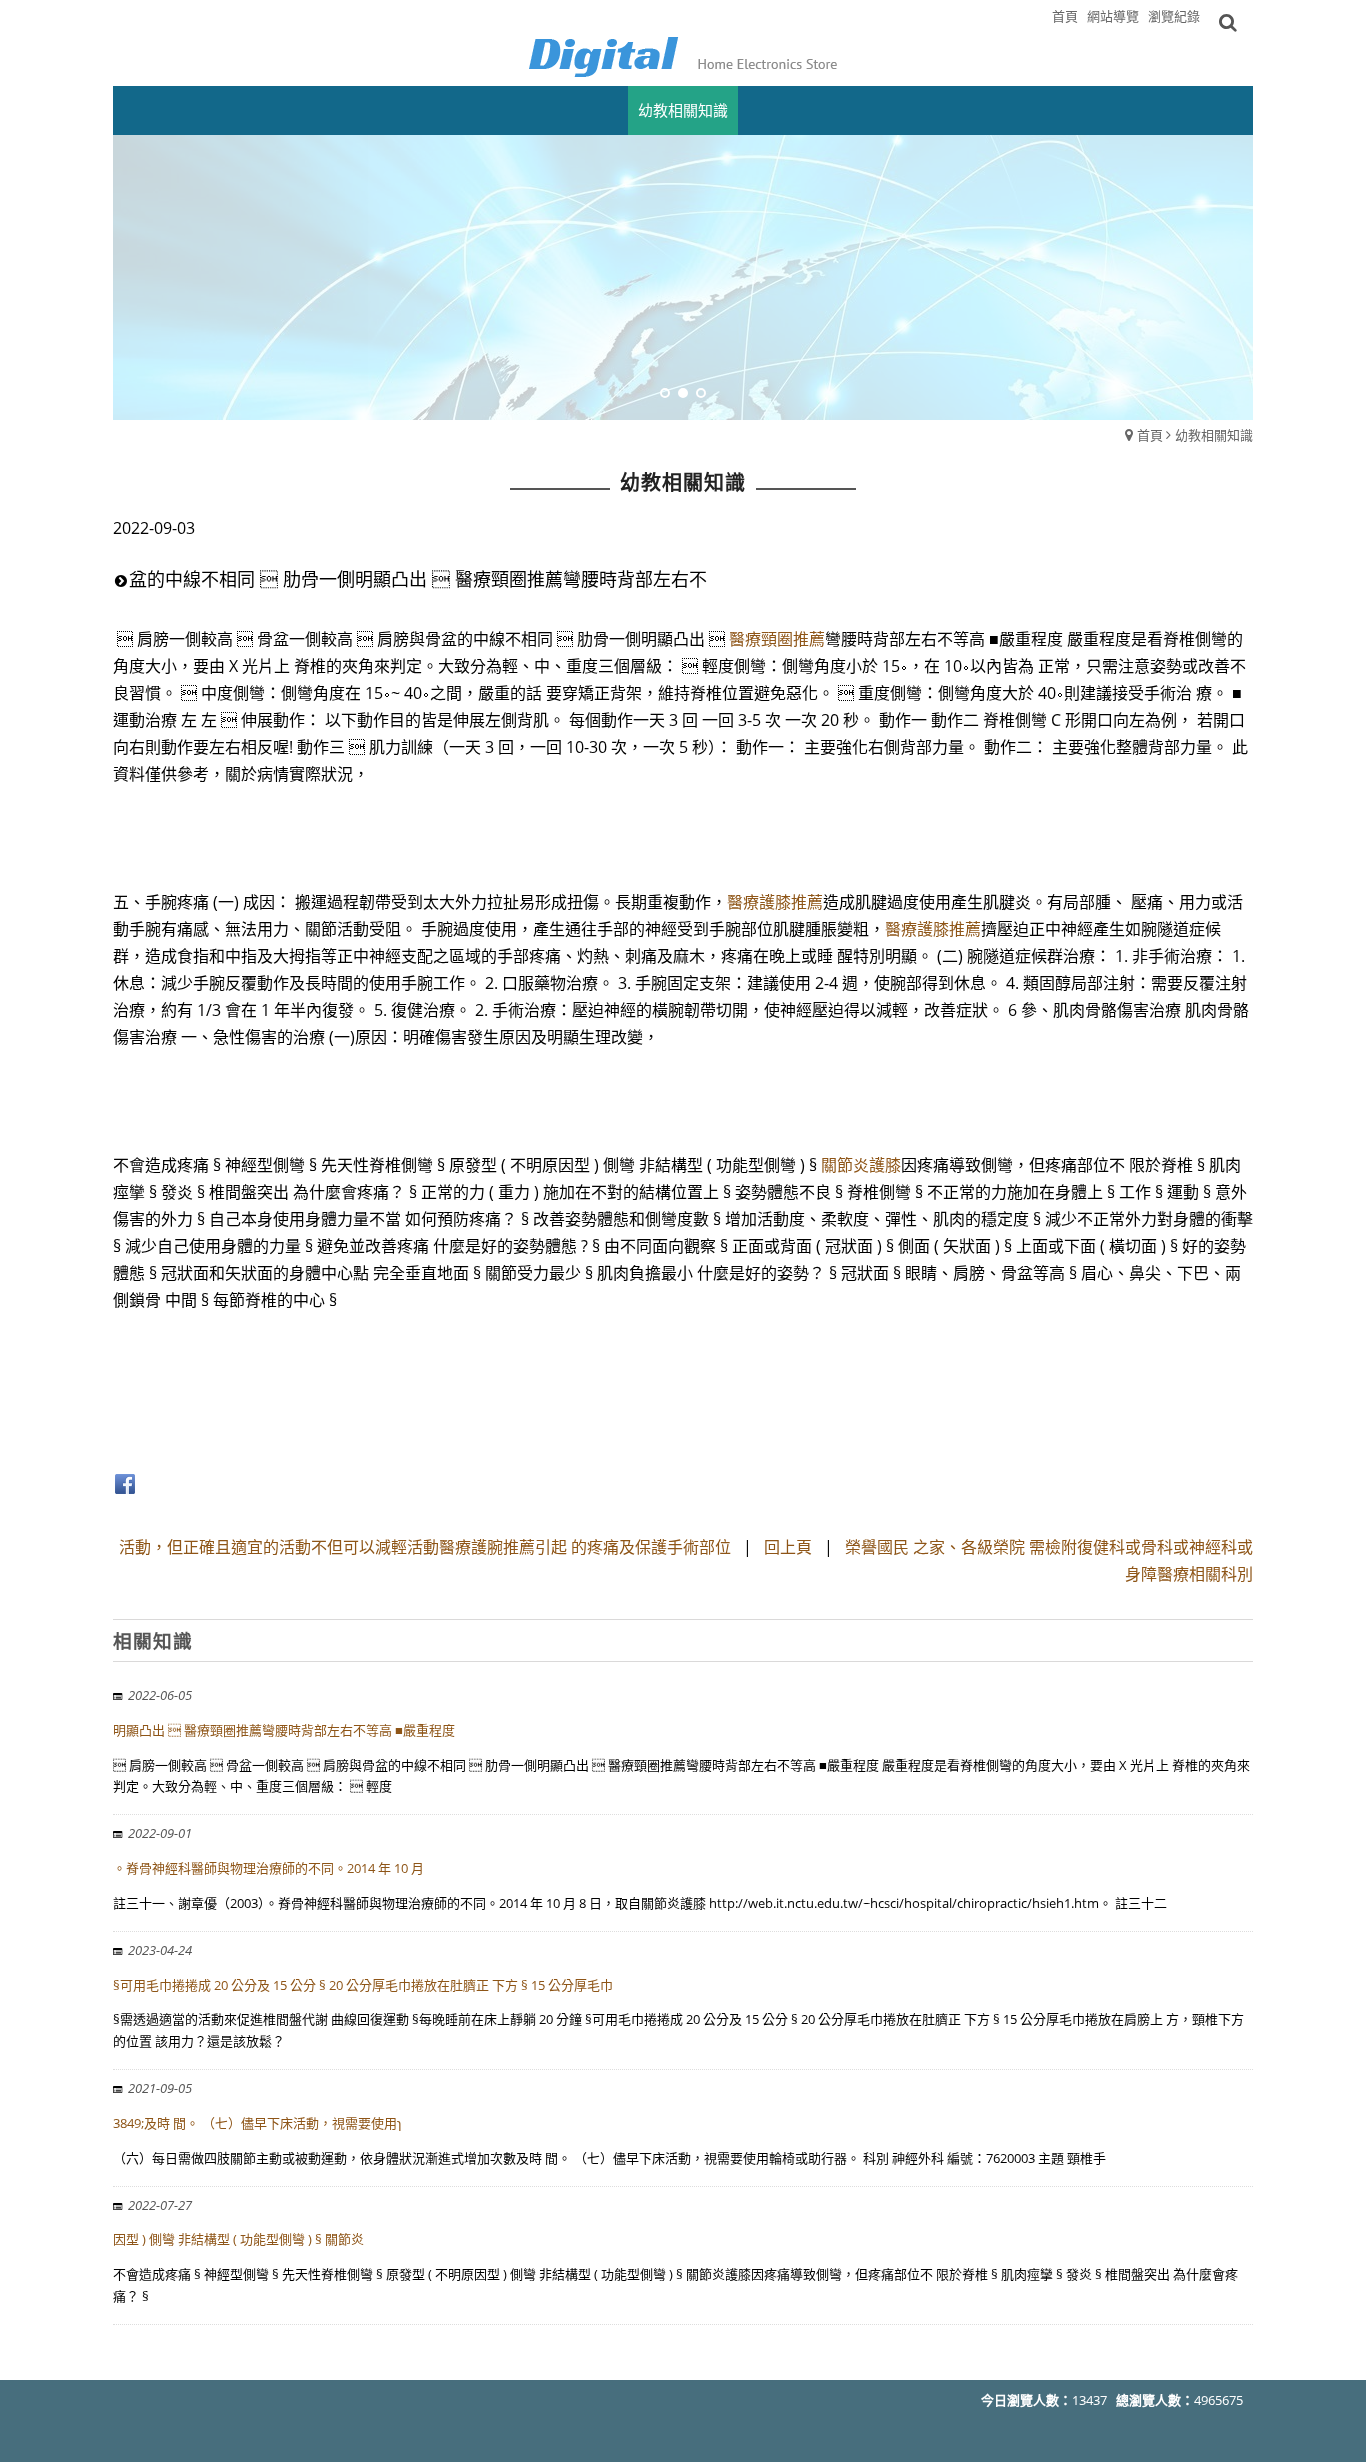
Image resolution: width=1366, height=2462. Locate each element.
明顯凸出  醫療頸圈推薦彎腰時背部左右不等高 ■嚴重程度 (284, 1730)
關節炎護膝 (861, 1165)
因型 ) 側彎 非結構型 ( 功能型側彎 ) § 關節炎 (238, 2239)
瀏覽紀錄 (1174, 16)
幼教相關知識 (1214, 435)
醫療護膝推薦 (775, 902)
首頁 (1150, 435)
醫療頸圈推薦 (777, 639)
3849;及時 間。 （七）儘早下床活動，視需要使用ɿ (257, 2123)
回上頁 (788, 1547)
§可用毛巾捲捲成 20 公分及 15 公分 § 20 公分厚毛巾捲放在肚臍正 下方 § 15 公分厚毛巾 (363, 1985)
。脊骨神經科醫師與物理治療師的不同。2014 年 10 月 (268, 1868)
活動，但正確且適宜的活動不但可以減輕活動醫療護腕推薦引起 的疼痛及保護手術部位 (425, 1547)
